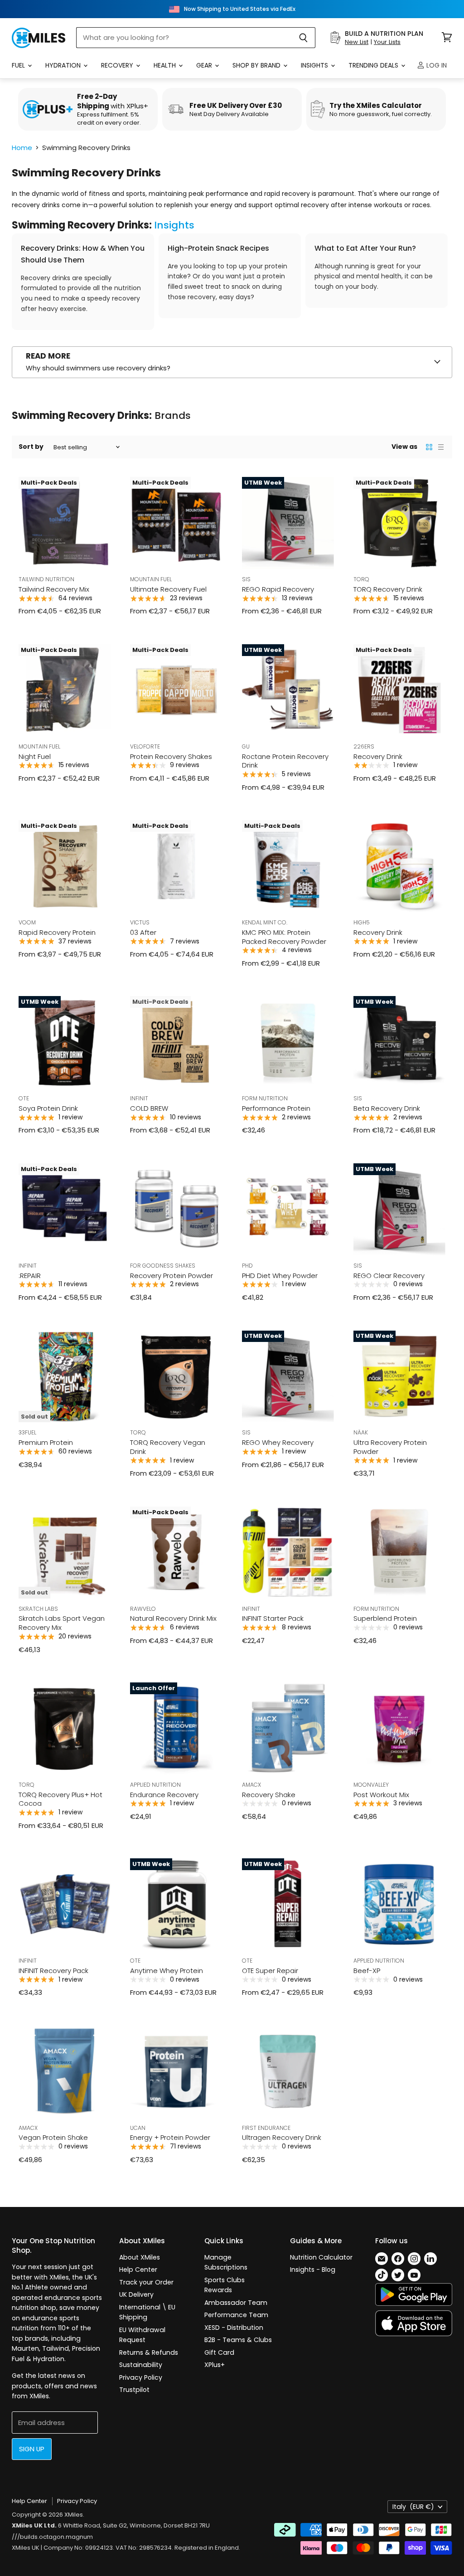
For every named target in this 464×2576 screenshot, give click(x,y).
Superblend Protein (385, 1618)
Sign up (32, 2449)
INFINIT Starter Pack (273, 1618)
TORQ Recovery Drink (388, 589)
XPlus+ (215, 2365)
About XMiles (140, 2257)
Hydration (64, 65)
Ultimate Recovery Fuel (168, 589)
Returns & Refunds (149, 2352)
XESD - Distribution (234, 2328)
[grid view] (429, 447)
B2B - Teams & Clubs (238, 2340)
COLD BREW (149, 1108)
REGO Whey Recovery (278, 1442)
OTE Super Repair (270, 1971)
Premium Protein (46, 1442)
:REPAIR (30, 1276)
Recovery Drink (378, 756)
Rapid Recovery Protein (57, 932)
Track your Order (146, 2282)
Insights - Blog (313, 2270)
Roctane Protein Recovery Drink (285, 761)
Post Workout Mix (381, 1795)
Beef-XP (367, 1971)
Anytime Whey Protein (167, 1971)
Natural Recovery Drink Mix (173, 1618)
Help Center (138, 2270)
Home (22, 148)
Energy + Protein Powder (170, 2137)
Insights (315, 65)
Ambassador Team (236, 2303)
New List (357, 42)
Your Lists (387, 42)
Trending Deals (374, 65)
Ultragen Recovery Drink (282, 2137)
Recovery (118, 65)
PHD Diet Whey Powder (280, 1276)
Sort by (31, 447)
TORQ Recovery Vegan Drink (168, 1447)
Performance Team (236, 2315)
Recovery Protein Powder (172, 1276)
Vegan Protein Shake (53, 2137)
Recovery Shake (269, 1795)
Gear (205, 65)
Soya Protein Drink (48, 1108)
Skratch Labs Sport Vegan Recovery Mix (62, 1623)
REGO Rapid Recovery (278, 589)
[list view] (441, 447)
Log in (436, 65)
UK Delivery (136, 2294)
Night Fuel (35, 756)
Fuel (19, 65)
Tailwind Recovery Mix (54, 589)
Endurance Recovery (164, 1795)
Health (166, 65)
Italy (413, 2507)
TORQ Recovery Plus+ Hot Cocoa (60, 1799)
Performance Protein (276, 1108)
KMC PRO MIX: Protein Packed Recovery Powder (284, 937)
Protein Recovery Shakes (171, 756)
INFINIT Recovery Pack (53, 1971)
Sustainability (141, 2365)
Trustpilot (134, 2390)
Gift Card (219, 2352)
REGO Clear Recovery (389, 1276)
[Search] (303, 38)
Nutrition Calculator (321, 2257)
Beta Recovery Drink (387, 1108)
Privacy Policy (141, 2377)
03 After (143, 932)
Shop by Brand (257, 65)
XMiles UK (26, 2548)
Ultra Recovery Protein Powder (390, 1447)
